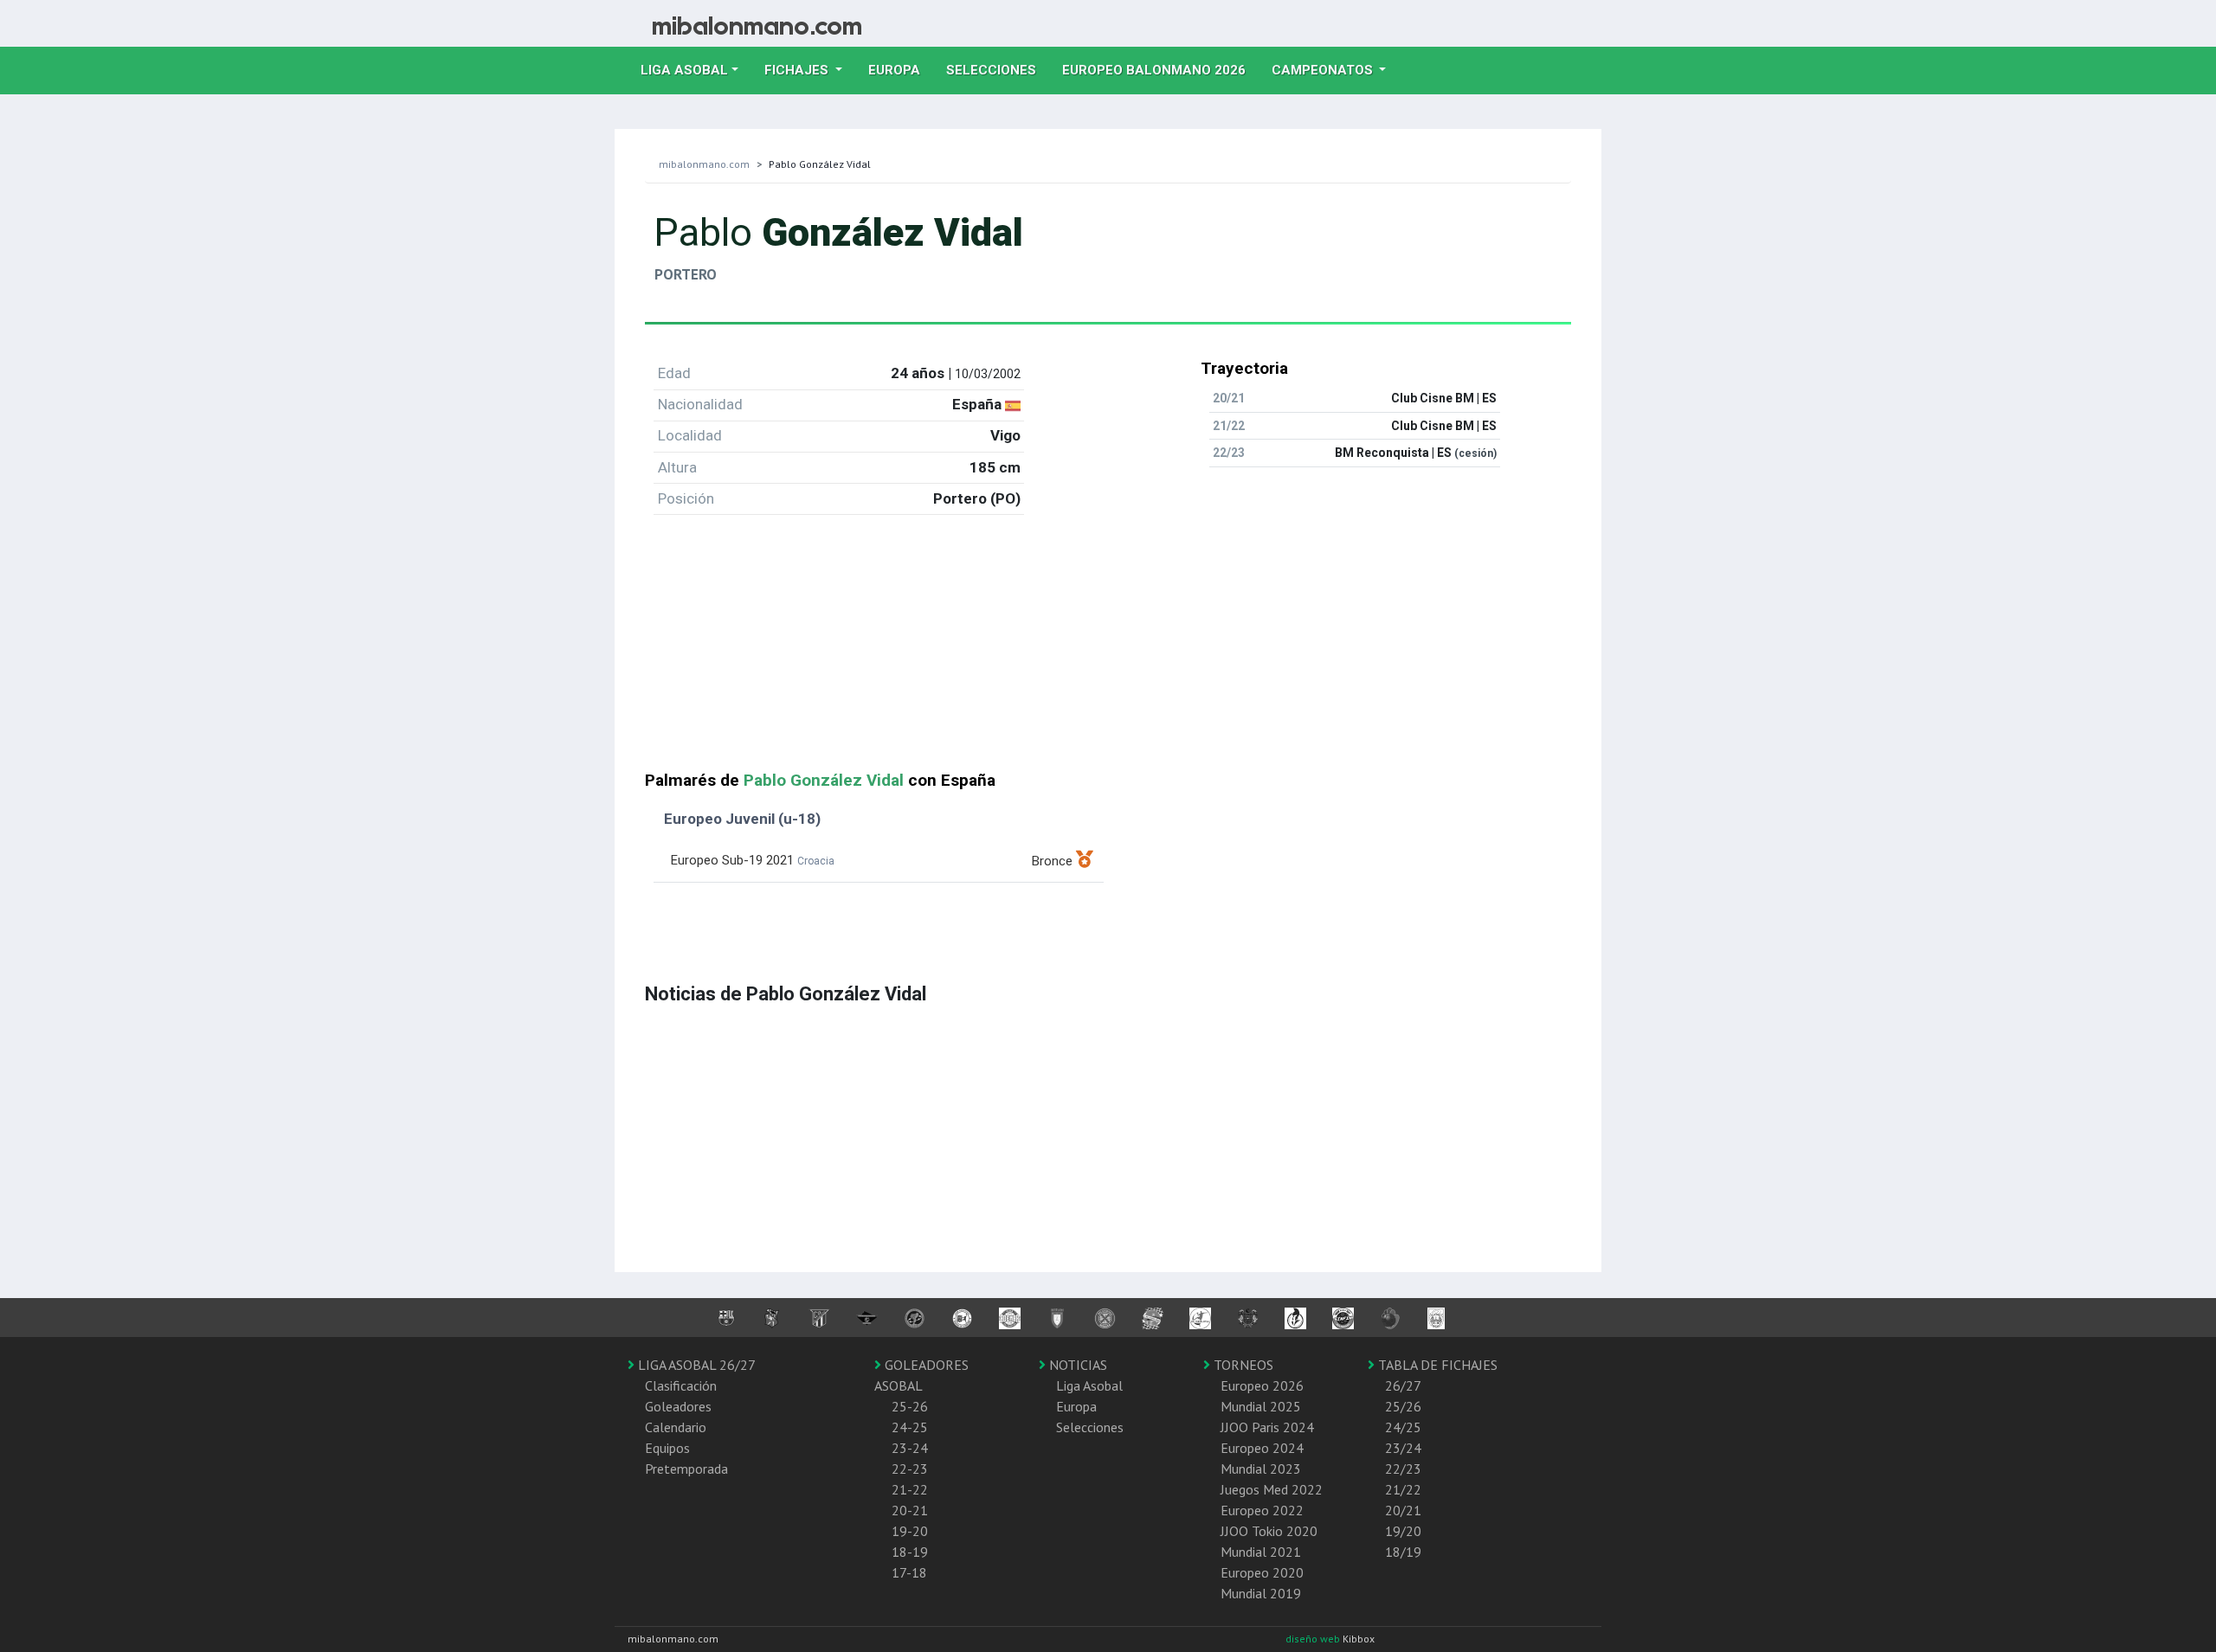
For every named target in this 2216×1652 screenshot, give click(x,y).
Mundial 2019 (1261, 1593)
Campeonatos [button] (1324, 70)
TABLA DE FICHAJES (1436, 1365)
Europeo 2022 (1262, 1510)
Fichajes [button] (798, 70)
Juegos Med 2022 (1272, 1489)
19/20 (1403, 1531)
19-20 (910, 1531)
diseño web (1314, 1639)
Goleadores (678, 1406)
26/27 (1403, 1385)
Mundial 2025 (1261, 1406)
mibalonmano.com (704, 164)
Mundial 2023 (1261, 1469)
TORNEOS (1242, 1365)
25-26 (910, 1406)
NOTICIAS (1076, 1365)
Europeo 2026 (1262, 1385)
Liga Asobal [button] (684, 70)
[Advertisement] (1108, 650)
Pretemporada (686, 1469)
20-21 (910, 1510)
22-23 (910, 1469)
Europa (901, 70)
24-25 (910, 1427)
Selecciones (998, 70)
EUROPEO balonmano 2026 (1160, 70)
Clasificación (681, 1385)
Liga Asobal (1089, 1385)
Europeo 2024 (1262, 1448)
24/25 (1403, 1427)
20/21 (1403, 1510)
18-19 (910, 1552)
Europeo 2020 (1262, 1572)
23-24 (910, 1448)
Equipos (667, 1448)
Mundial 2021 (1261, 1552)
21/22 (1403, 1489)
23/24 (1403, 1448)
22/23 (1403, 1469)
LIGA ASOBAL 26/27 (695, 1365)
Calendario (676, 1427)
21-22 (910, 1489)
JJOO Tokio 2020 (1269, 1531)
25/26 (1403, 1406)
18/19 (1403, 1552)
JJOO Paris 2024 (1267, 1427)
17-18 (909, 1572)
